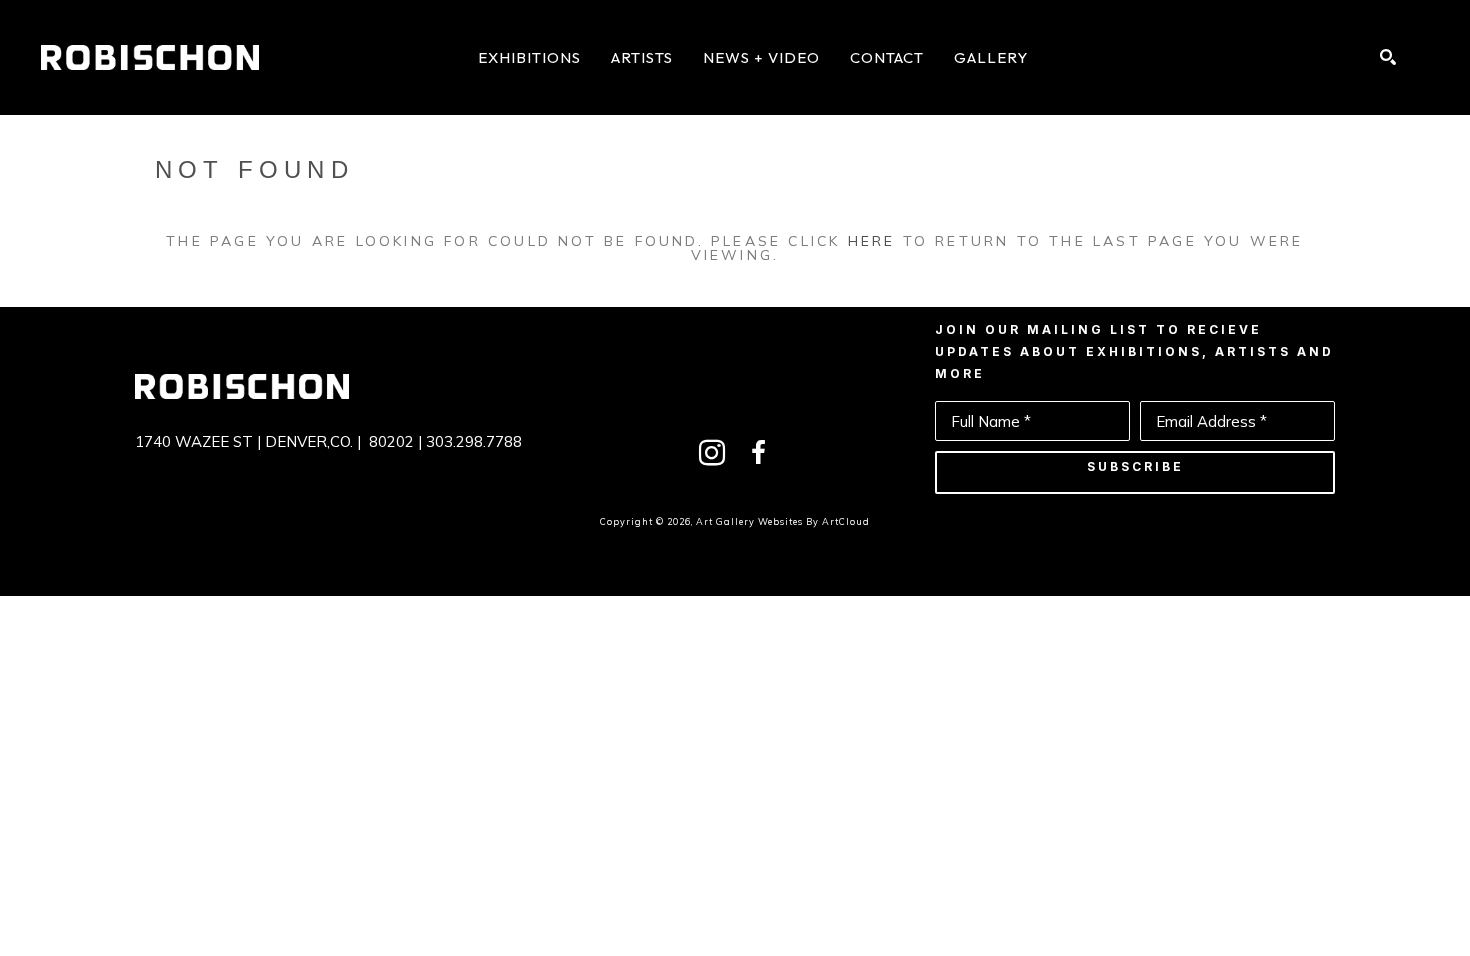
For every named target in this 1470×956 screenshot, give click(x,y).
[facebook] (758, 453)
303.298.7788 (474, 441)
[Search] (1388, 57)
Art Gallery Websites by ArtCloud (783, 521)
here (872, 241)
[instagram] (712, 453)
